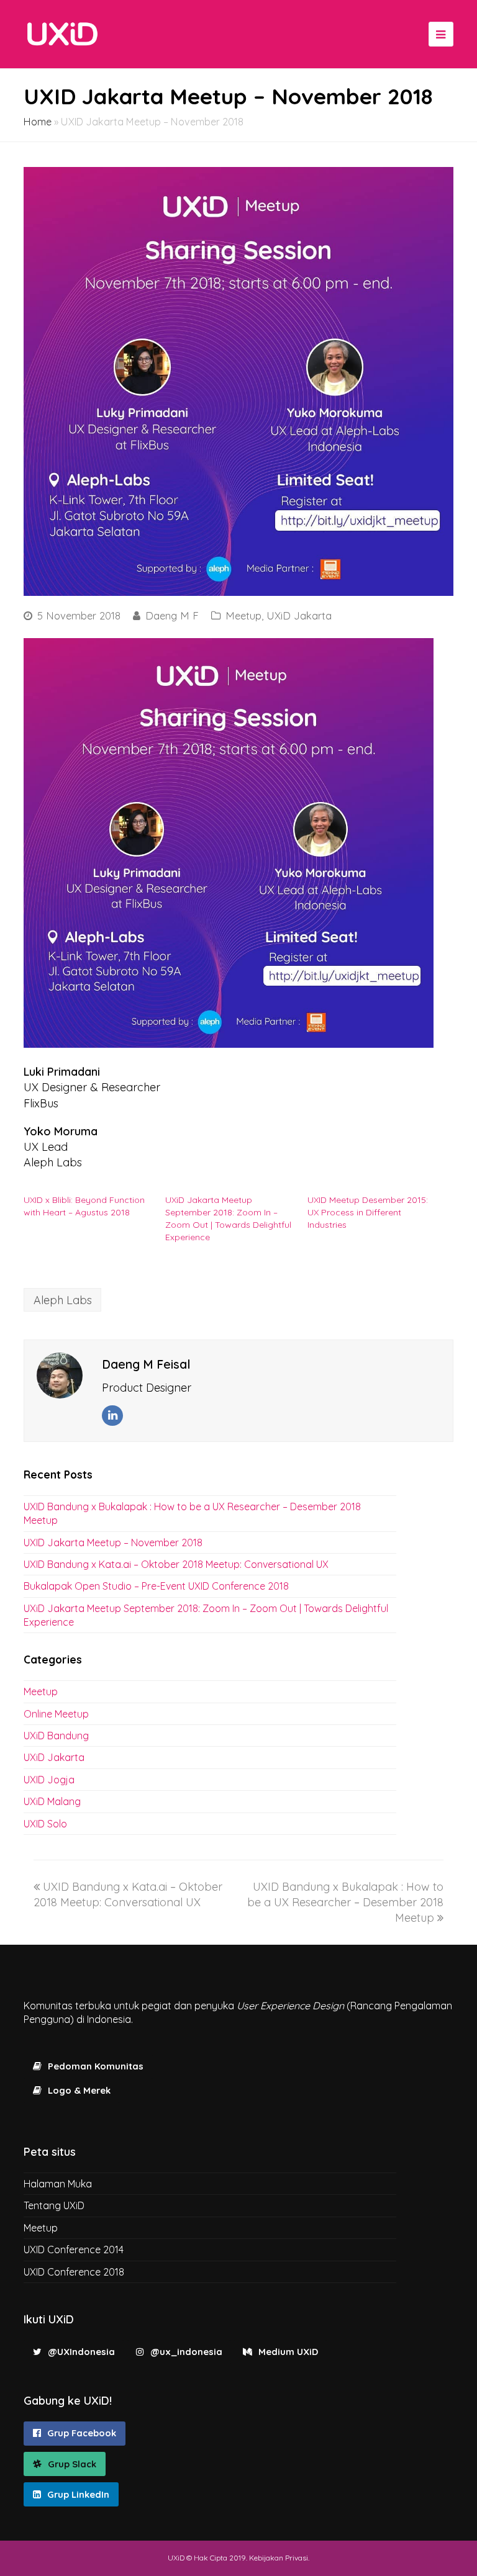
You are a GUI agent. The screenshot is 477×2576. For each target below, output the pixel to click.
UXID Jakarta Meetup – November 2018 (113, 1542)
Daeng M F (172, 615)
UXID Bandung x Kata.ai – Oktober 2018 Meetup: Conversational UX (176, 1564)
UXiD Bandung (56, 1736)
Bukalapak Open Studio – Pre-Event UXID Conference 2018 (156, 1586)
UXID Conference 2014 (74, 2249)
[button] (229, 843)
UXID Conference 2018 (74, 2272)
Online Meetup (56, 1714)
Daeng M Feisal (146, 1364)
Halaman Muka (58, 2184)
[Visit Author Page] (60, 1376)
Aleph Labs (63, 1300)
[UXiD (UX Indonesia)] (62, 33)
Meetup (243, 615)
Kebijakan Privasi (279, 2558)
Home (38, 122)
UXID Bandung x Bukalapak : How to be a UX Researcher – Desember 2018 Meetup (345, 1902)
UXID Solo (45, 1824)
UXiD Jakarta (299, 615)
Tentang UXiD (54, 2205)
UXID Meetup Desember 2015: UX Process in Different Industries (368, 1212)
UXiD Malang (52, 1801)
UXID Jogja (49, 1780)
